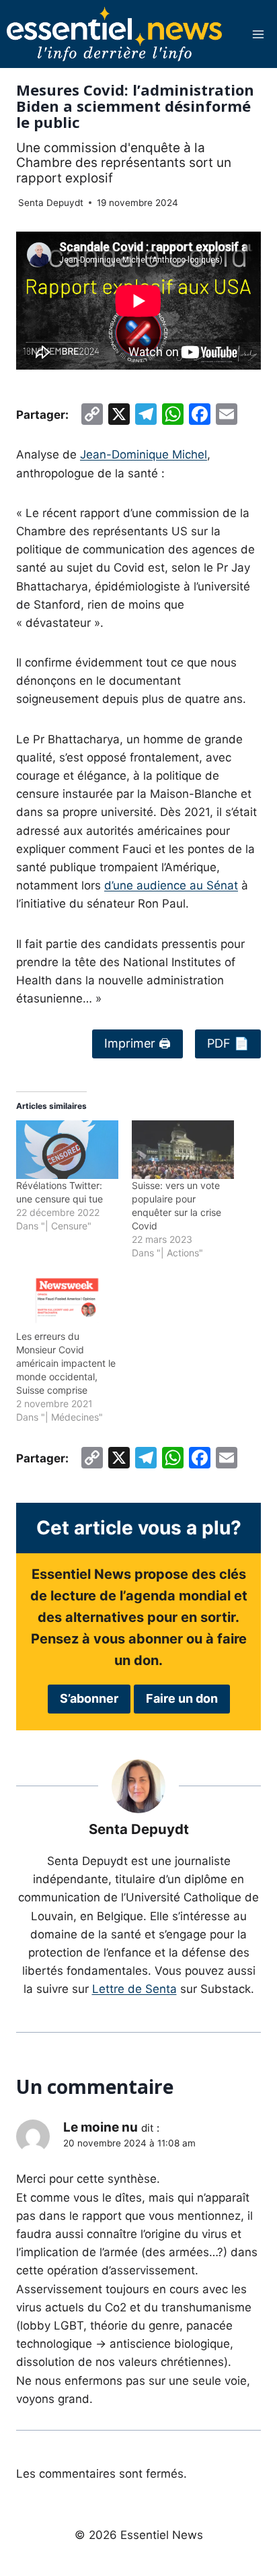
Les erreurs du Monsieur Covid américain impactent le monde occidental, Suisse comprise (66, 1363)
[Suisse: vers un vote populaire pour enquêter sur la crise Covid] (183, 1150)
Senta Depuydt (51, 203)
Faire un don (182, 1698)
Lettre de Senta (134, 1989)
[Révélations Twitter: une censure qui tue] (67, 1150)
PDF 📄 (228, 1043)
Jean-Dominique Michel (144, 454)
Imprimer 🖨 (137, 1043)
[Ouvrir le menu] (258, 34)
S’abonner (89, 1698)
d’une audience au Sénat (171, 885)
